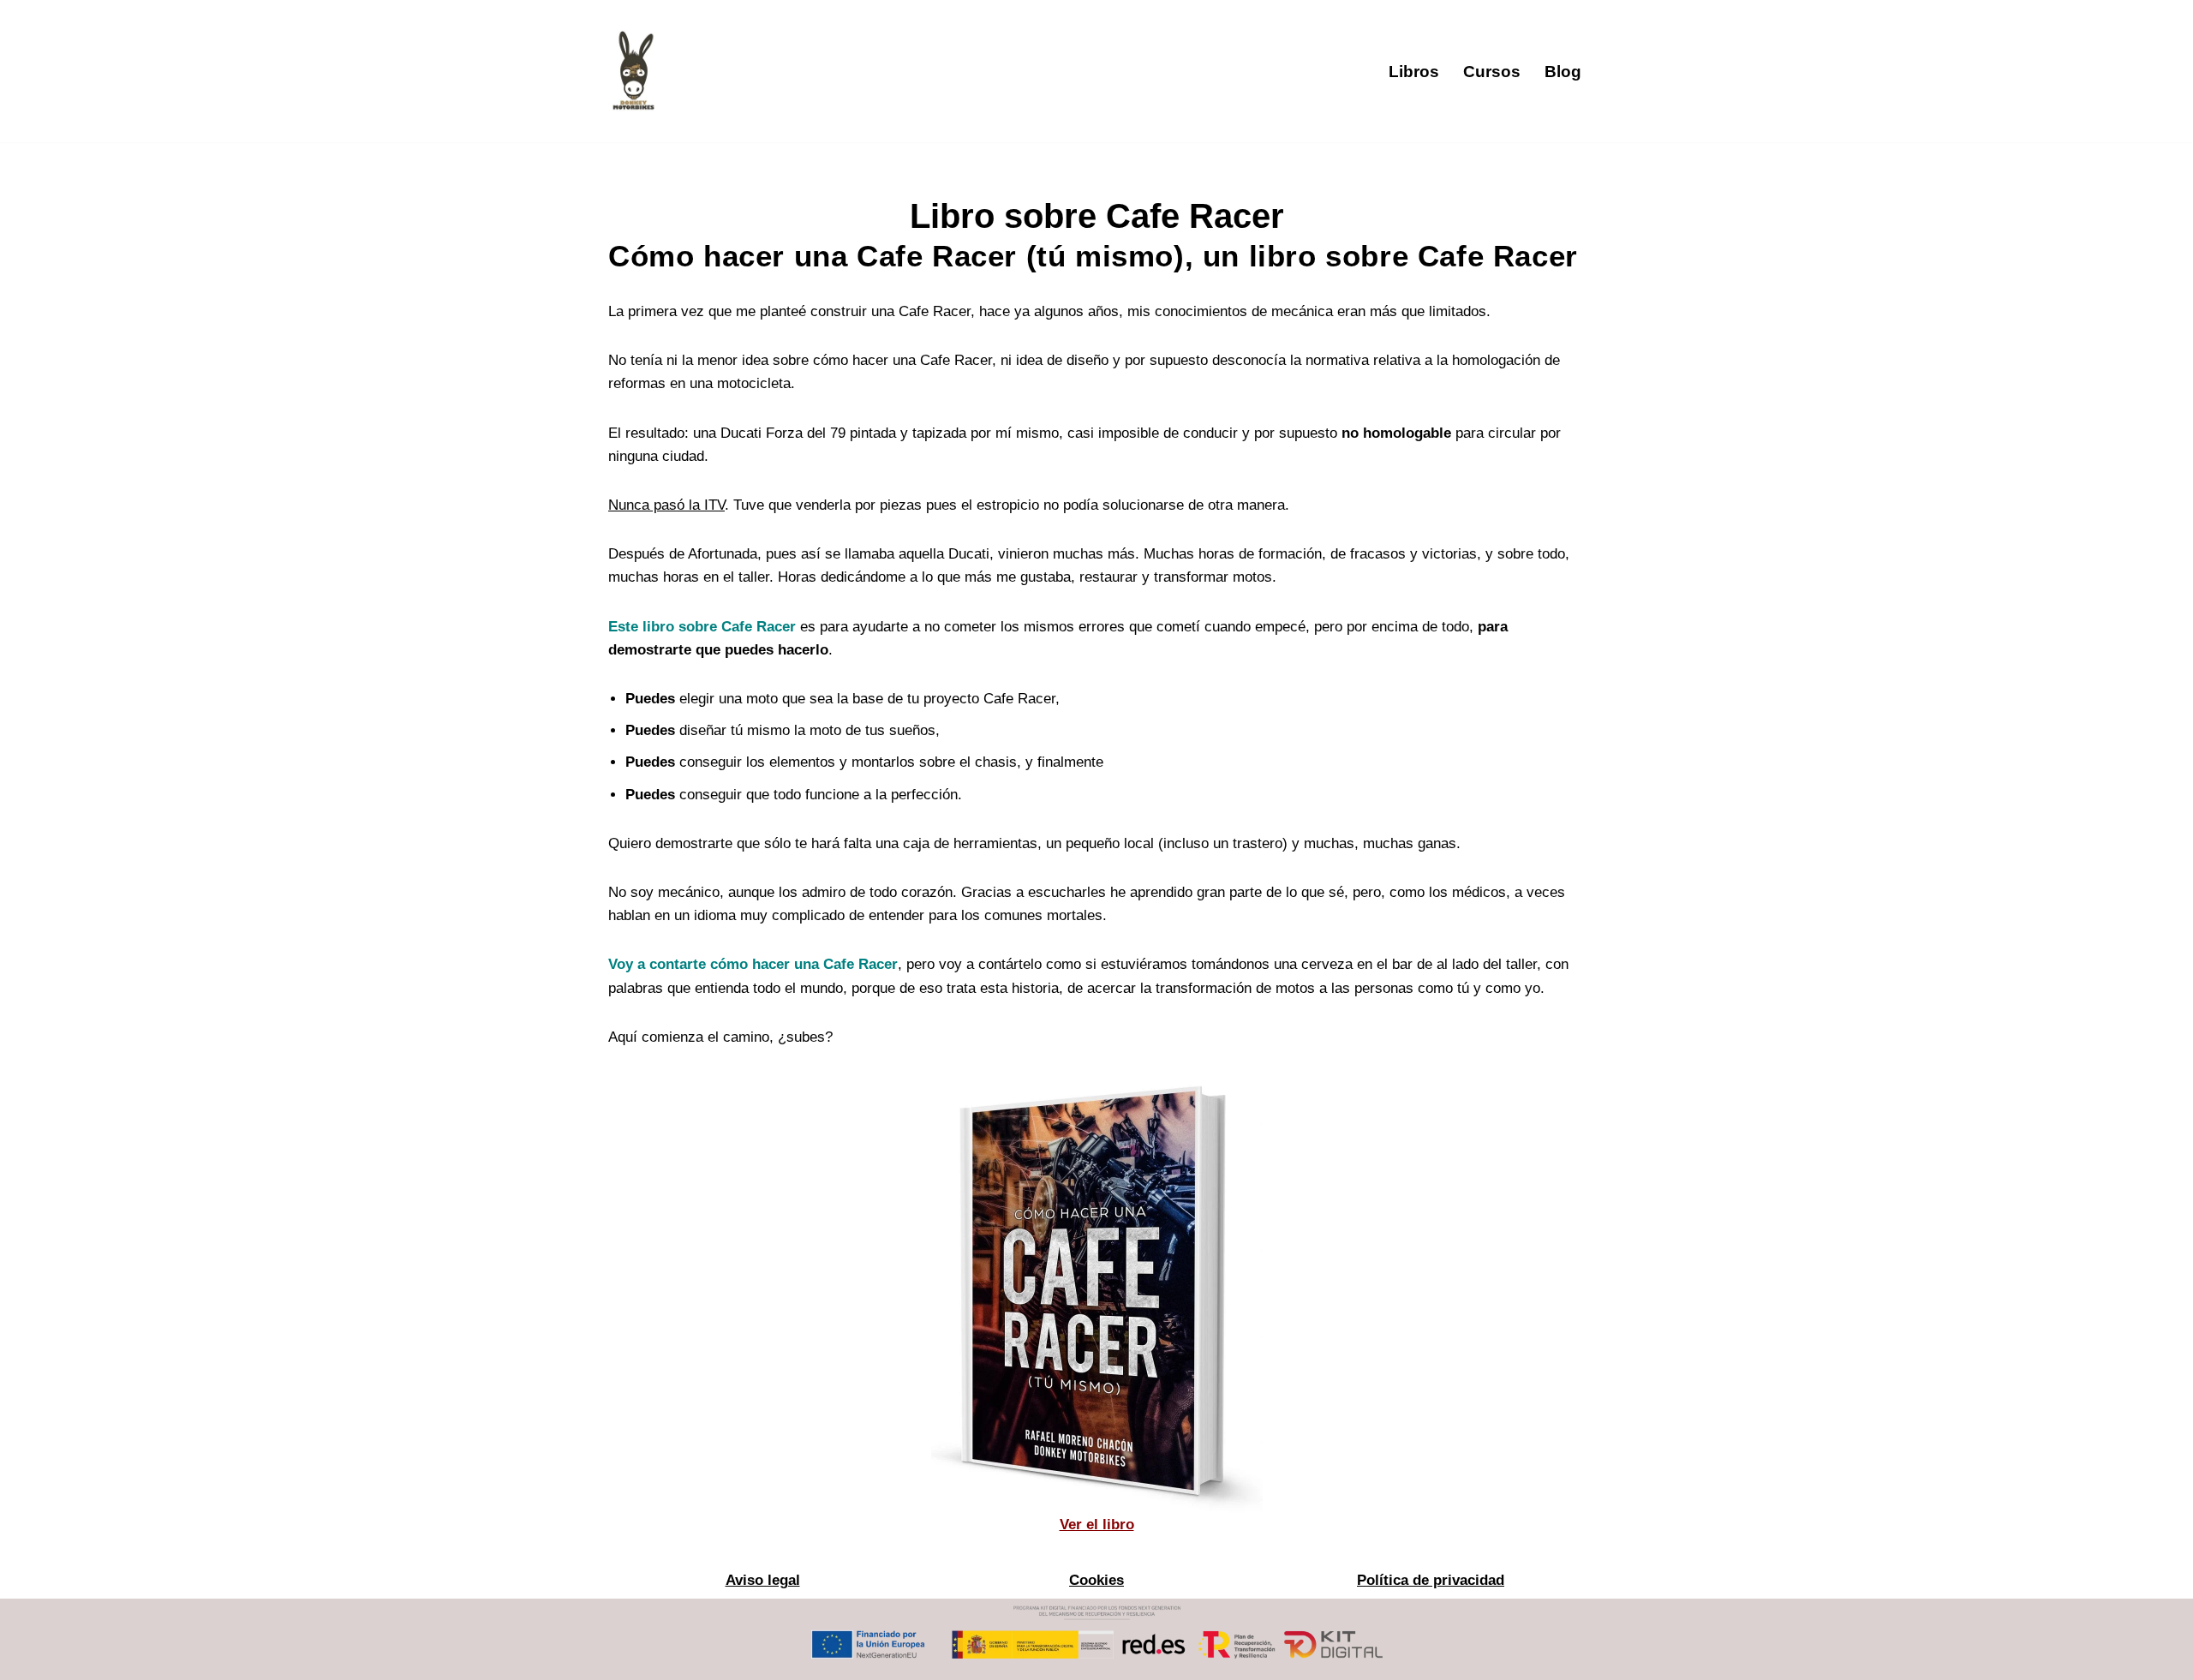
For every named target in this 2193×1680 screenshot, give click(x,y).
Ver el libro (1097, 1525)
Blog (1563, 72)
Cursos (1492, 72)
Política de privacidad (1431, 1580)
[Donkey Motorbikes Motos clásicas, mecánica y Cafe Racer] (634, 71)
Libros (1414, 72)
